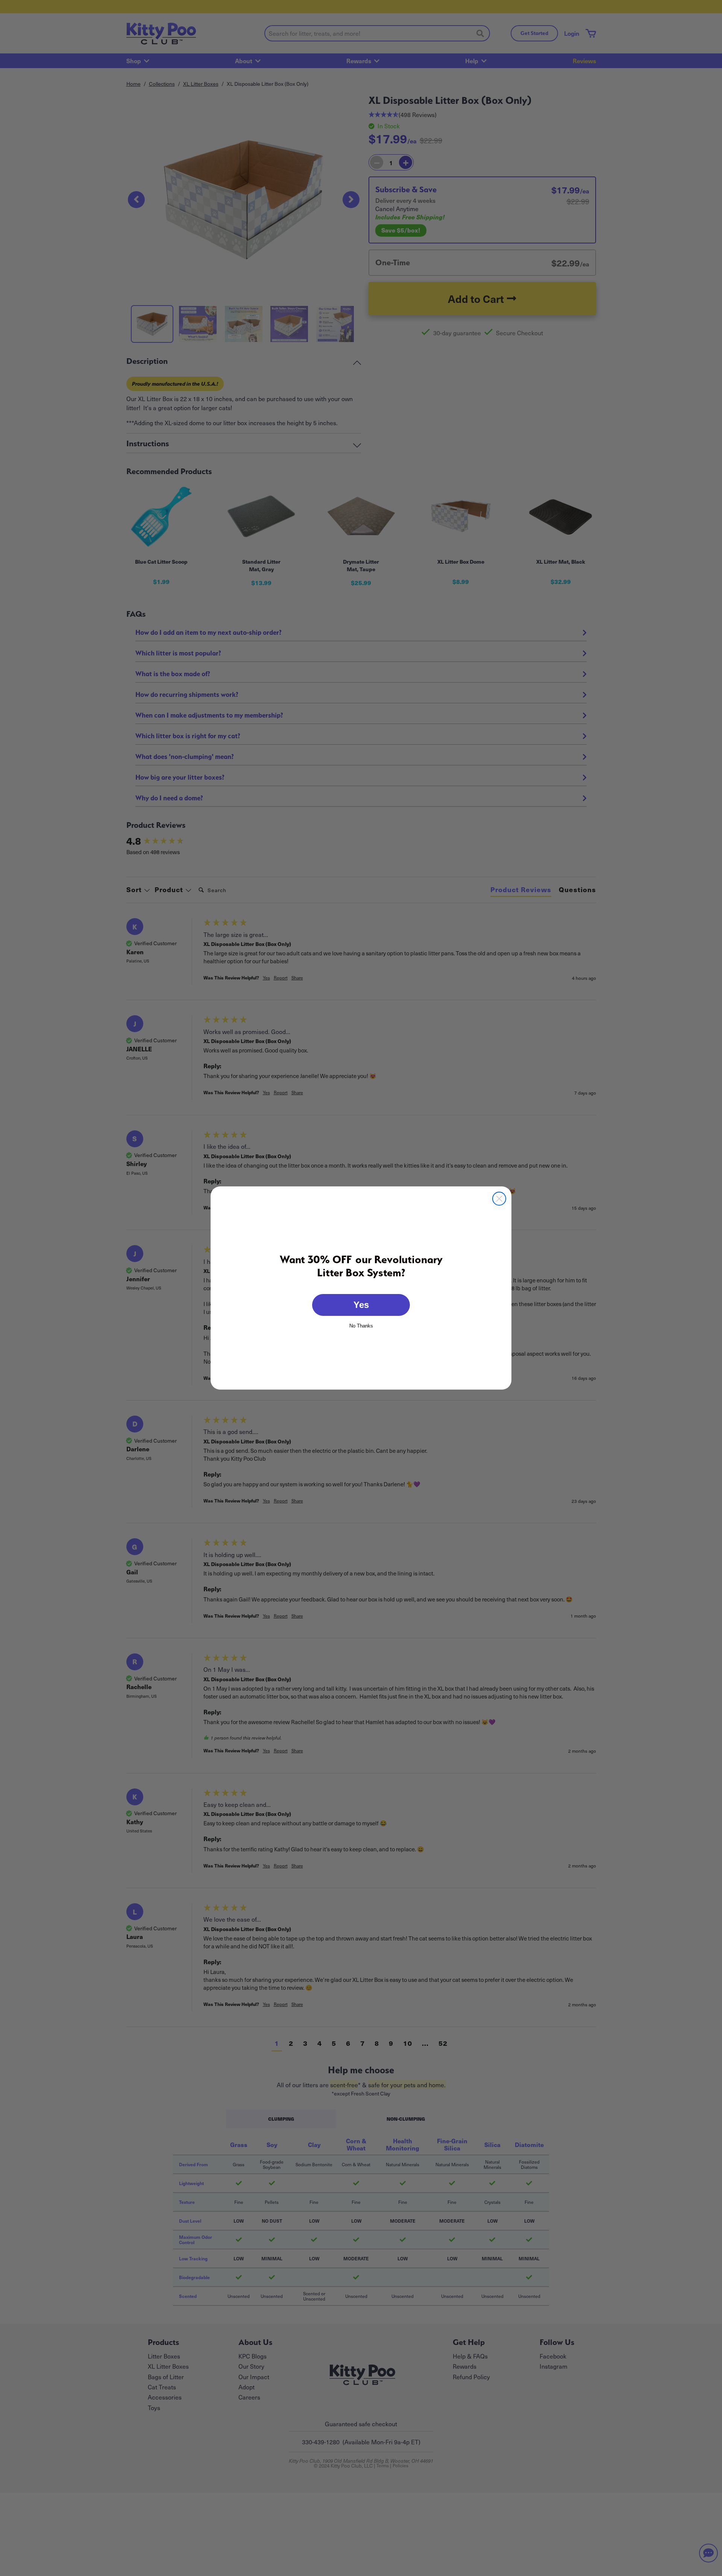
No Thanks (361, 1325)
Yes (361, 1305)
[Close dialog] (499, 1199)
